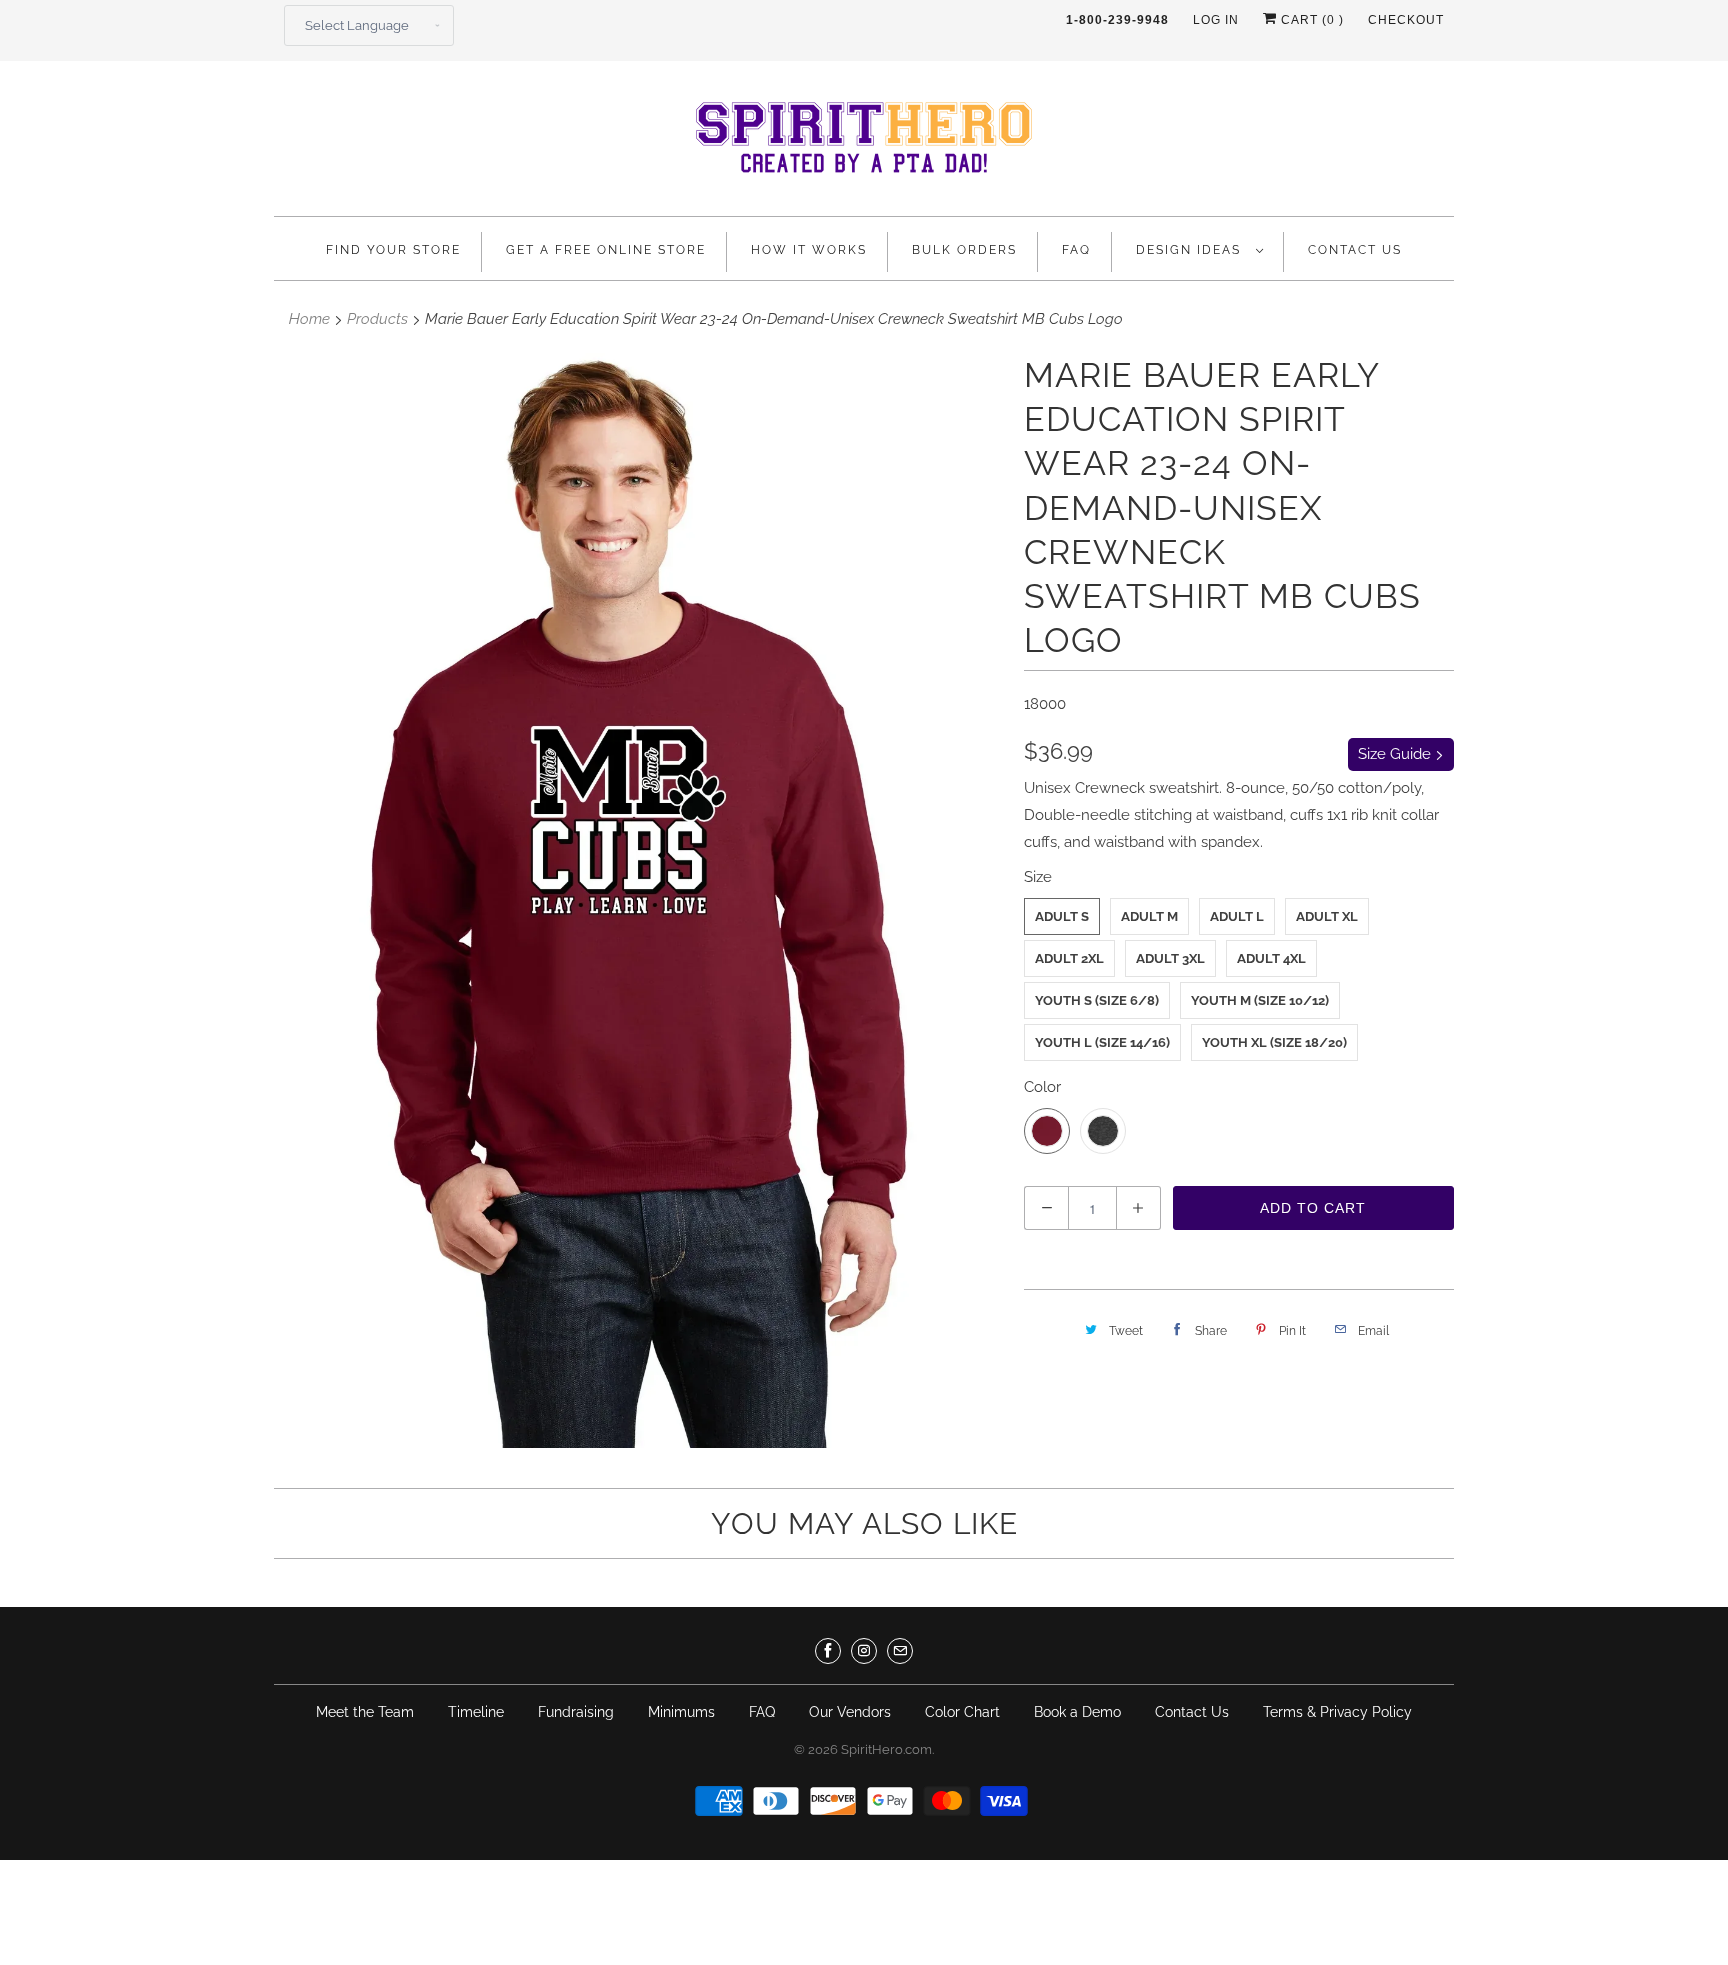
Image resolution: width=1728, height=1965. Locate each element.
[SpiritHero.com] (864, 143)
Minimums (681, 1712)
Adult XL (1327, 916)
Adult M (1149, 916)
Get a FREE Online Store (606, 250)
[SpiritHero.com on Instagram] (864, 1651)
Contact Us (1355, 250)
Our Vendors (850, 1712)
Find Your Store (393, 250)
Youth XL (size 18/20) (1274, 1042)
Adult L (1237, 916)
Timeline (476, 1712)
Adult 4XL (1271, 958)
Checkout (1406, 20)
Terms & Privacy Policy (1337, 1712)
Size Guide (1396, 754)
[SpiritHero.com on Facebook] (828, 1651)
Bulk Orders (964, 250)
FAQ (1076, 250)
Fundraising (576, 1712)
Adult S (1062, 916)
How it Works (809, 250)
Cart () (1310, 20)
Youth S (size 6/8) (1097, 1000)
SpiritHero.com (886, 1749)
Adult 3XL (1170, 958)
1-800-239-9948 (1117, 20)
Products (377, 319)
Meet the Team (365, 1712)
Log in (1216, 20)
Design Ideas (1191, 250)
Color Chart (962, 1712)
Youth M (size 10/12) (1260, 1000)
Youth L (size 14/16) (1102, 1042)
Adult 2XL (1069, 958)
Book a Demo (1077, 1712)
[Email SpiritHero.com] (900, 1651)
